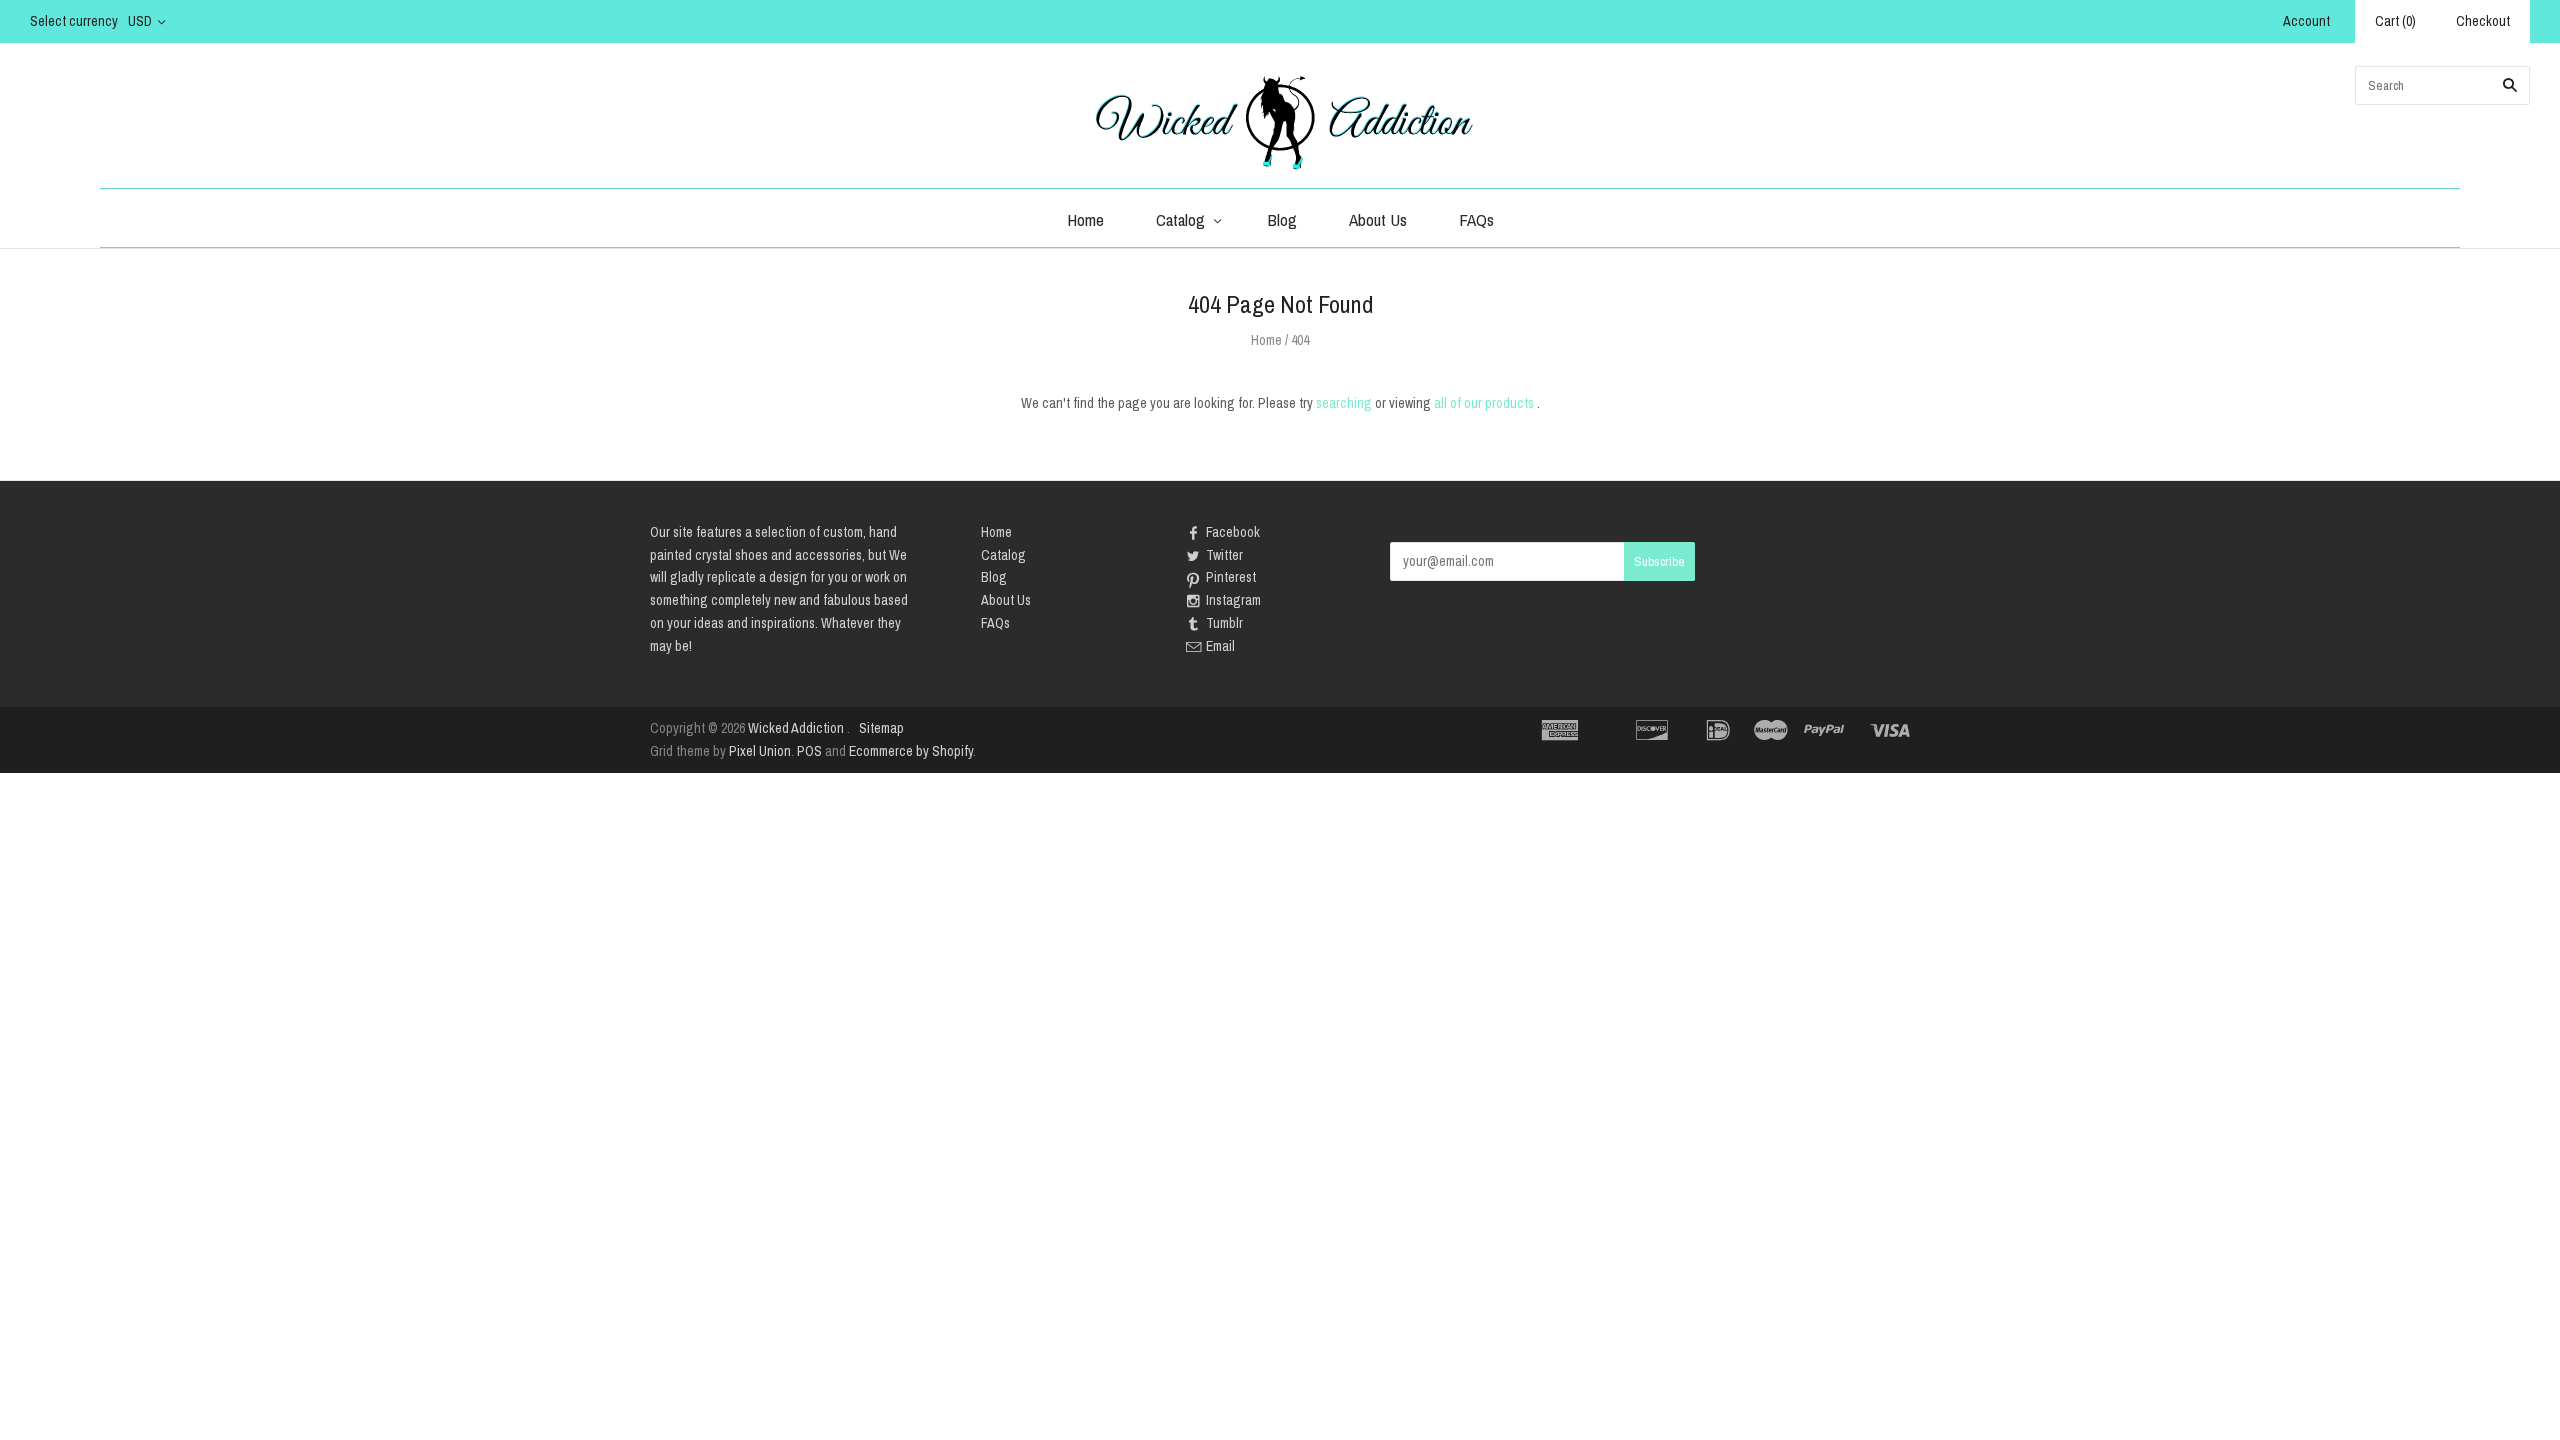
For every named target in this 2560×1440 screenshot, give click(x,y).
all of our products (1484, 403)
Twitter (1224, 555)
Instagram (1233, 600)
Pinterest (1231, 577)
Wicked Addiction (796, 728)
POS (809, 751)
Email (1220, 646)
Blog (1282, 219)
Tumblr (1224, 623)
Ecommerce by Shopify (911, 751)
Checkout (2483, 21)
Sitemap (881, 728)
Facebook (1233, 532)
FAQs (1476, 219)
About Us (1378, 219)
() (2395, 21)
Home (1085, 219)
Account (2306, 21)
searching (1344, 403)
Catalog (1180, 219)
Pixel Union (760, 751)
